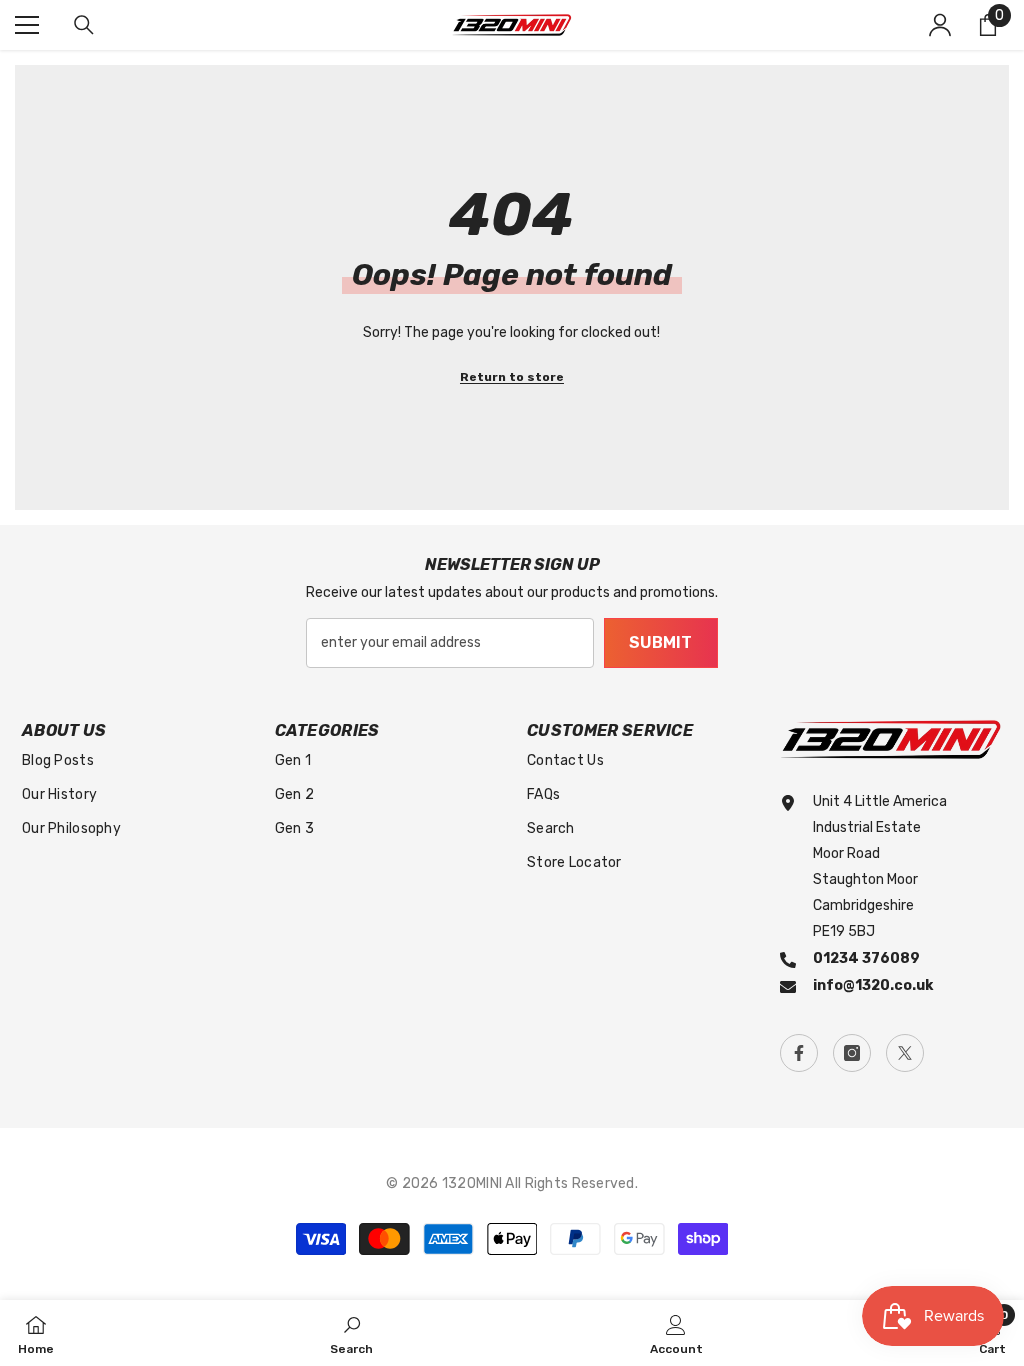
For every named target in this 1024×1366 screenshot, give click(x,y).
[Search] (84, 25)
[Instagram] (852, 1053)
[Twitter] (905, 1053)
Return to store (512, 377)
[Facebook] (799, 1053)
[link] (351, 1333)
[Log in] (940, 25)
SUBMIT (660, 642)
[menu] (27, 25)
